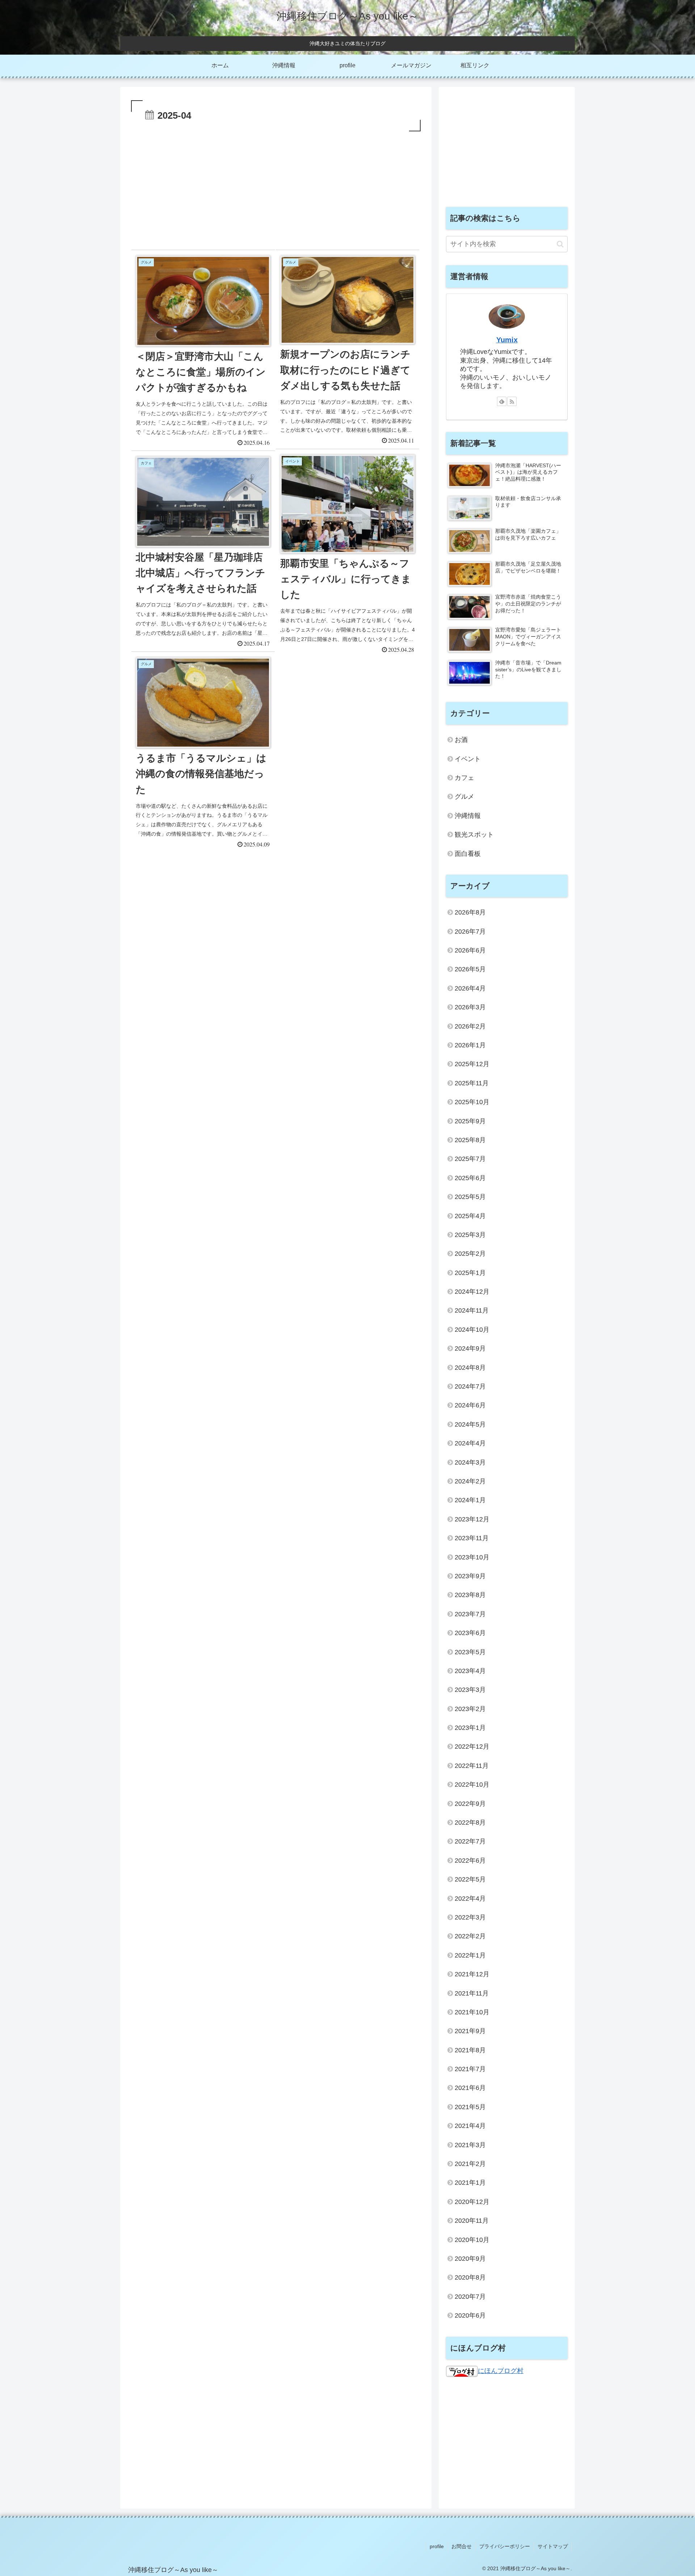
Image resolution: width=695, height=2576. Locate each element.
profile (437, 2546)
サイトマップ (553, 2546)
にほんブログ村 (501, 2371)
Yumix (507, 340)
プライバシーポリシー (505, 2546)
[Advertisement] (276, 187)
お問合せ (462, 2546)
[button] (560, 244)
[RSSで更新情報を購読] (512, 401)
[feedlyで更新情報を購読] (502, 401)
